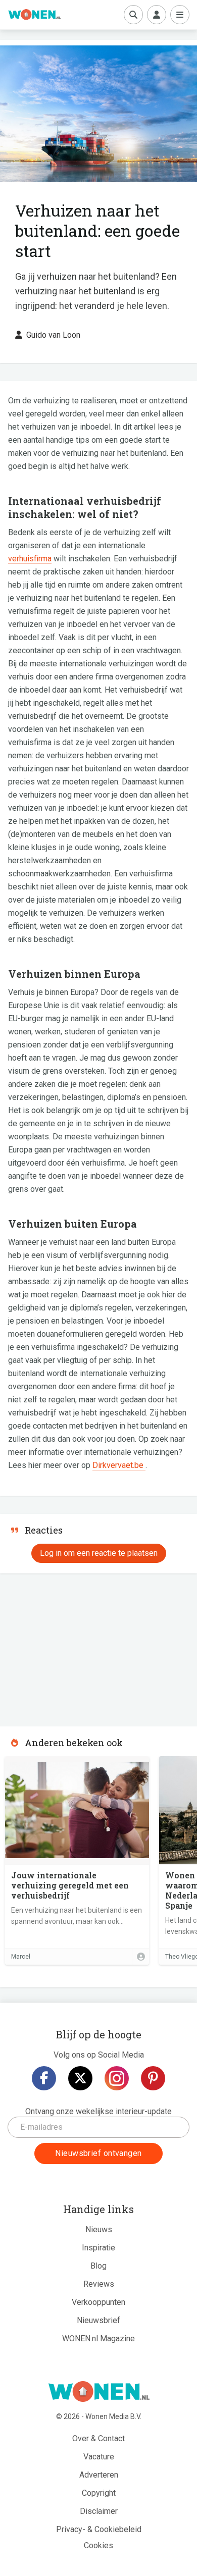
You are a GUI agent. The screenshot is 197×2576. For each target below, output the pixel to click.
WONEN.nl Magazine (98, 2338)
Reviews (99, 2284)
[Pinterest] (153, 2078)
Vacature (99, 2457)
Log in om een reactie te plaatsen (99, 1553)
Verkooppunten (98, 2302)
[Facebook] (44, 2078)
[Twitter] (80, 2078)
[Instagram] (117, 2078)
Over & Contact (98, 2438)
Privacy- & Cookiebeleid (99, 2529)
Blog (98, 2266)
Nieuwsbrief (98, 2320)
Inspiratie (98, 2248)
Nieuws (99, 2229)
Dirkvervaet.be (119, 1465)
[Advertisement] (76, 1647)
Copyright (99, 2493)
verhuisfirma (30, 559)
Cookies (98, 2545)
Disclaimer (99, 2511)
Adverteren (99, 2475)
